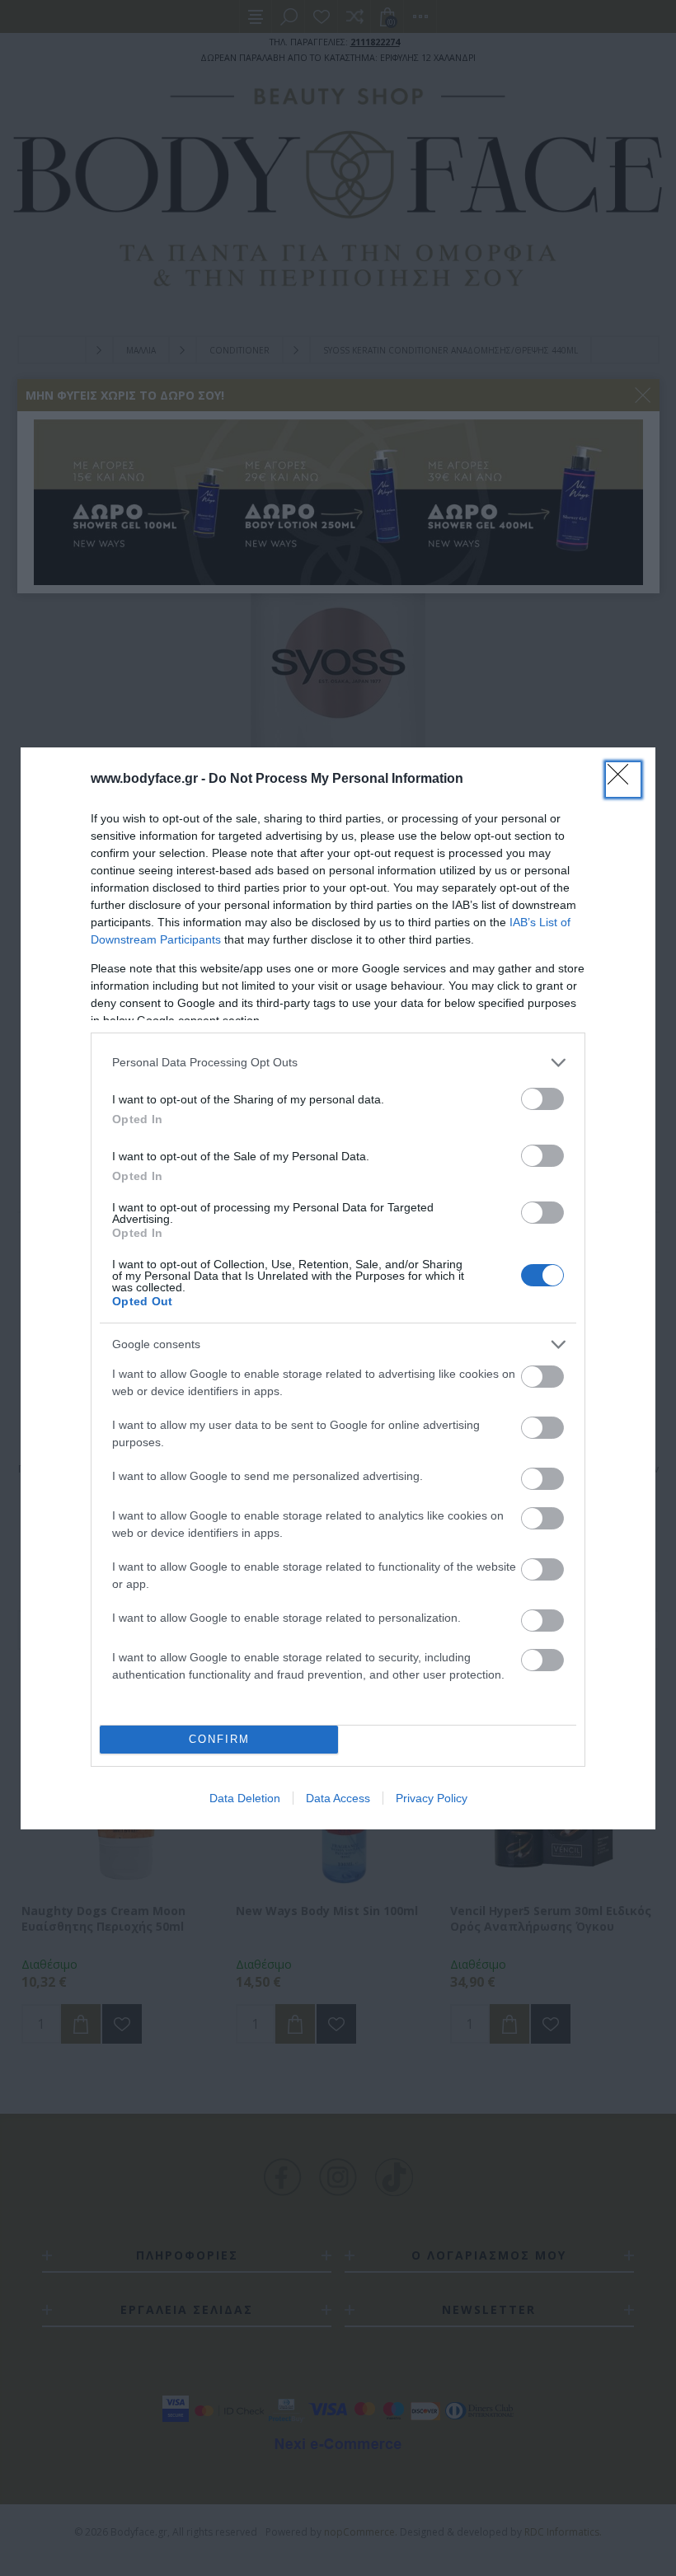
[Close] (623, 780)
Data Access (338, 1798)
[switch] (542, 1099)
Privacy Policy (432, 1798)
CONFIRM (219, 1739)
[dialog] (338, 1288)
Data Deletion (245, 1798)
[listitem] (338, 1063)
